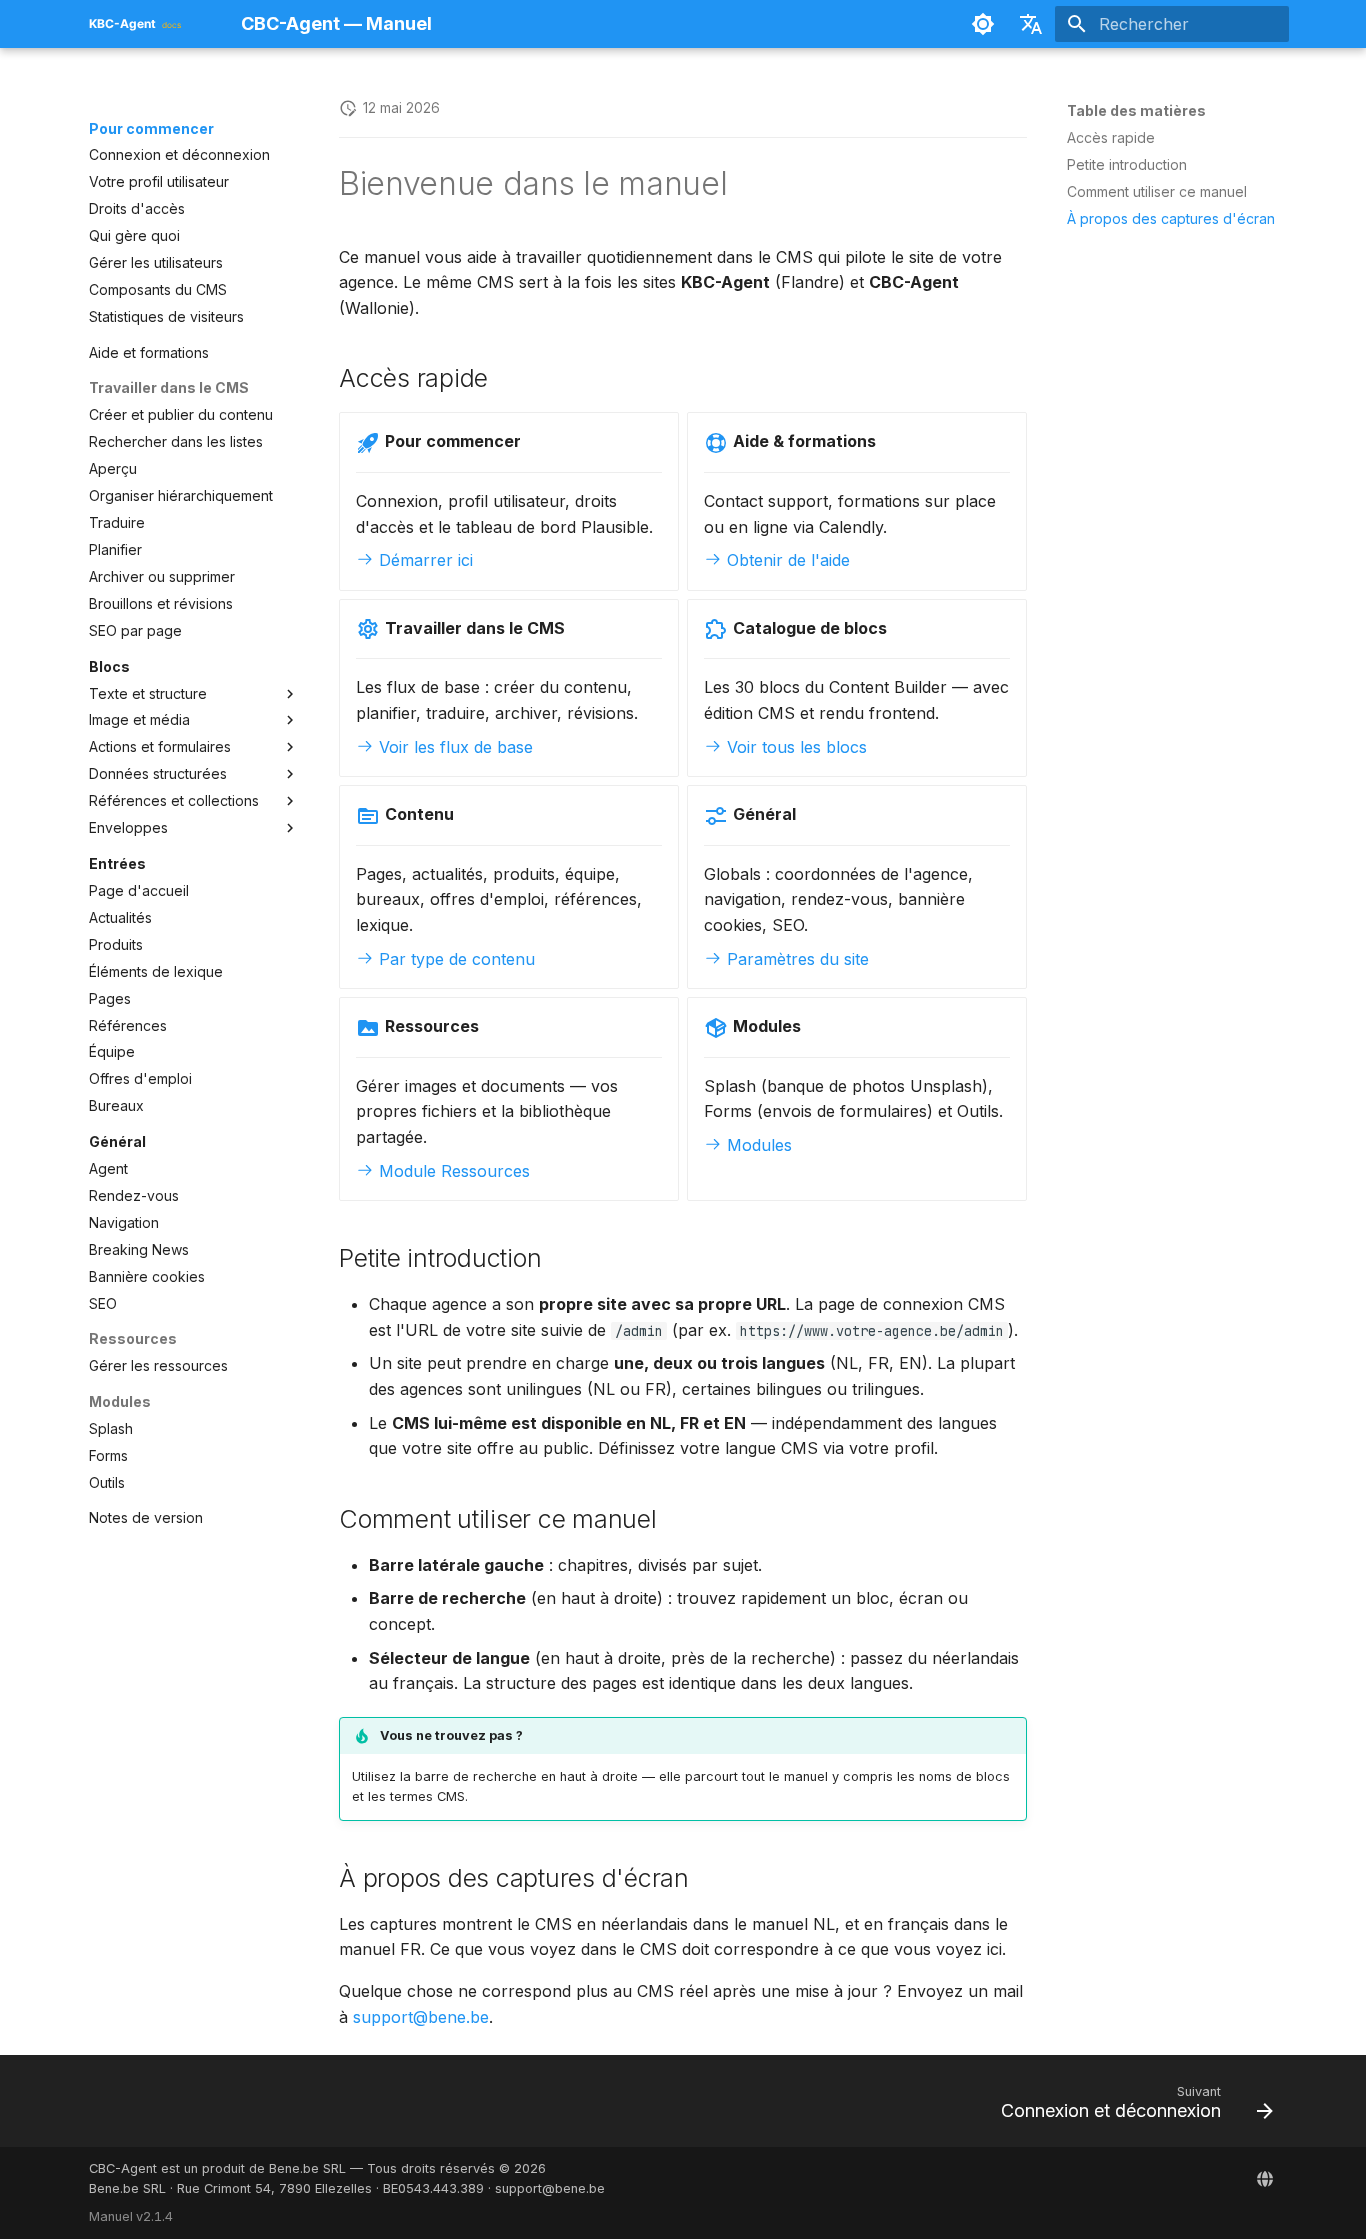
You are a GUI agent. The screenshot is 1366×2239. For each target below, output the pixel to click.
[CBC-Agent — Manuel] (149, 24)
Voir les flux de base (453, 747)
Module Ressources (452, 1171)
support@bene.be (421, 2017)
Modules (757, 1145)
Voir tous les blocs (794, 747)
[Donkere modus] (983, 24)
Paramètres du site (795, 959)
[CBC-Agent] (1265, 2179)
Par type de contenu (454, 959)
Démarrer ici (423, 560)
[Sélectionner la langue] (1031, 24)
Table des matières (1136, 110)
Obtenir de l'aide (786, 560)
